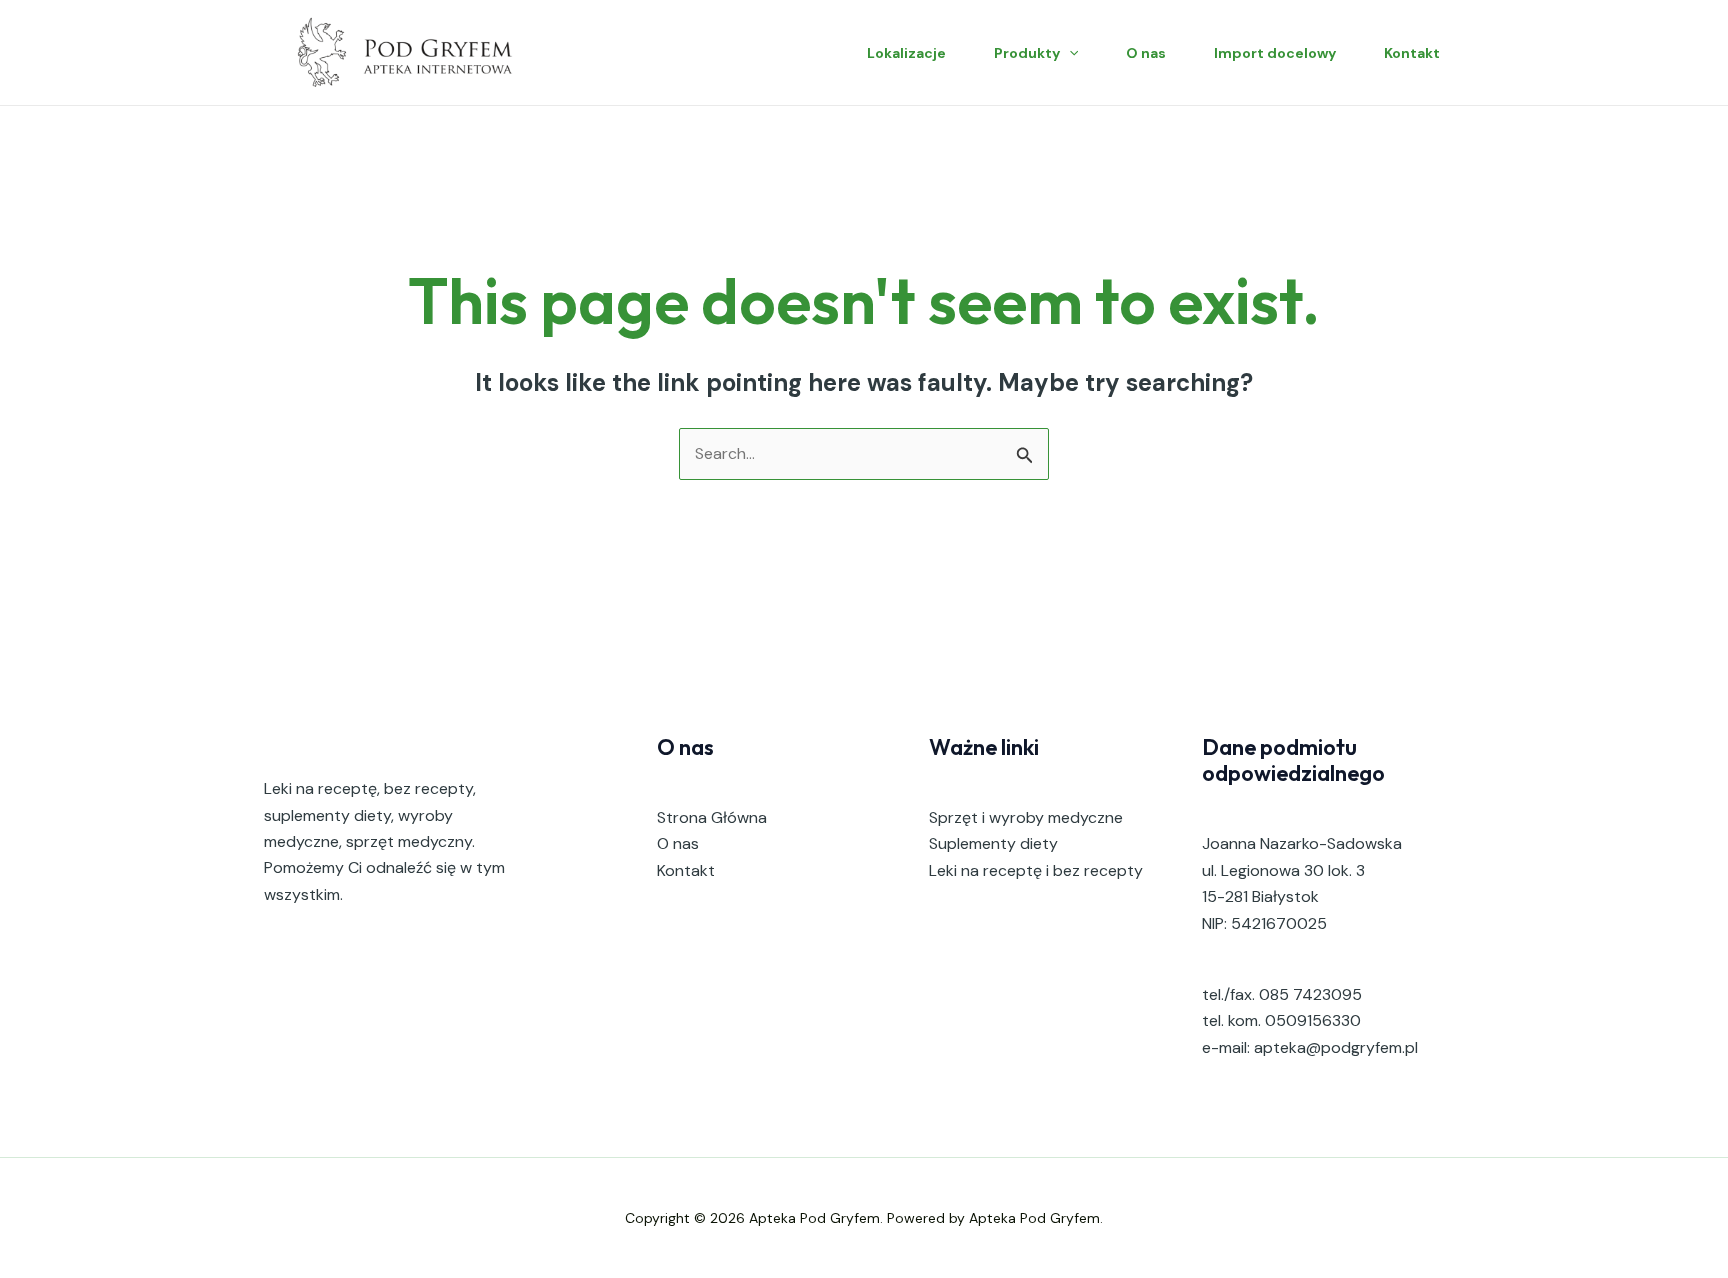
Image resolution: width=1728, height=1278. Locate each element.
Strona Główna (712, 817)
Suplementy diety (993, 843)
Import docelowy (1275, 53)
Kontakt (1412, 53)
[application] (1069, 53)
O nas (1146, 53)
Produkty (1027, 53)
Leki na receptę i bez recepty (1036, 870)
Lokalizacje (906, 53)
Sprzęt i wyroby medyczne (1026, 817)
